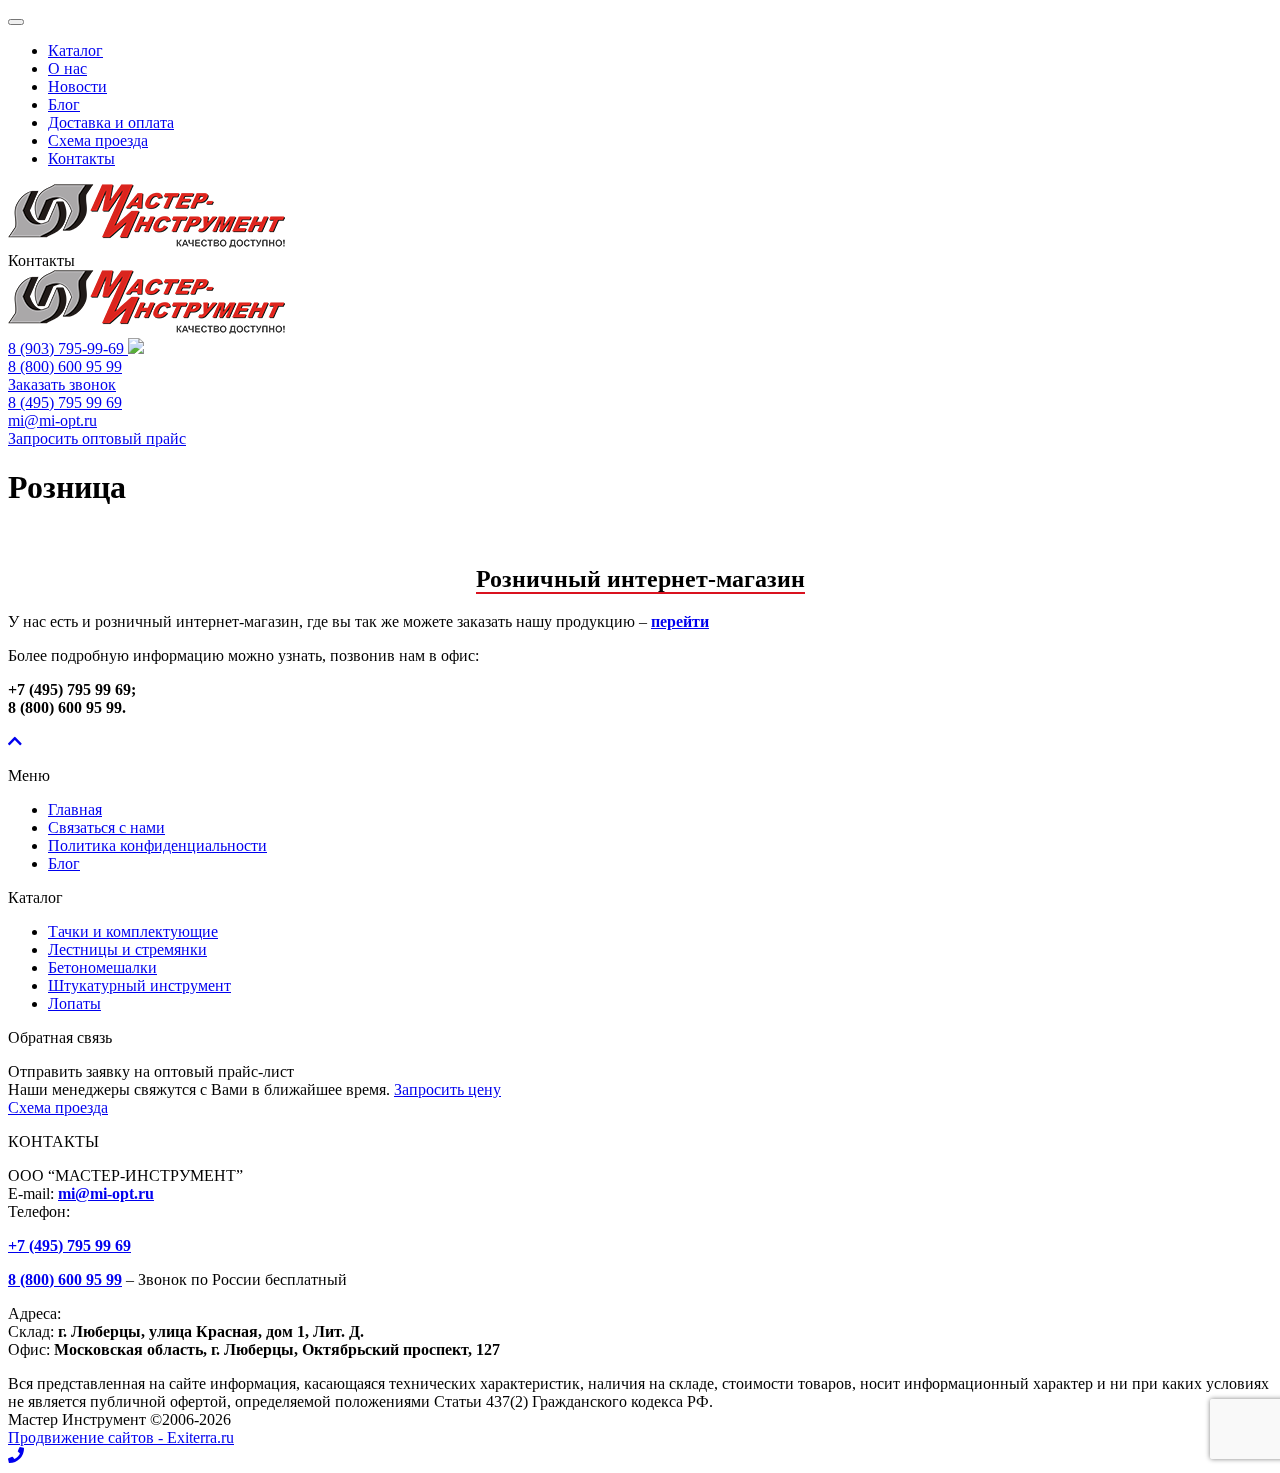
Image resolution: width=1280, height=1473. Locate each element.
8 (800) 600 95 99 (65, 366)
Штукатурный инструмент (139, 985)
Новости (77, 86)
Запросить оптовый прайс (97, 438)
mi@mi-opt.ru (52, 420)
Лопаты (74, 1003)
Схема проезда (98, 140)
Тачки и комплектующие (133, 931)
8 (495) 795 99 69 (65, 402)
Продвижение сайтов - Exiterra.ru (121, 1437)
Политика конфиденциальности (157, 845)
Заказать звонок (62, 384)
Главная (75, 809)
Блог (64, 104)
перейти (680, 621)
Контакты (81, 158)
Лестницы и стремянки (127, 949)
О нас (67, 68)
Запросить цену (447, 1089)
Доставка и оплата (111, 122)
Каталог (75, 50)
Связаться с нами (106, 827)
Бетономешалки (102, 967)
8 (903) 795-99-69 (68, 348)
